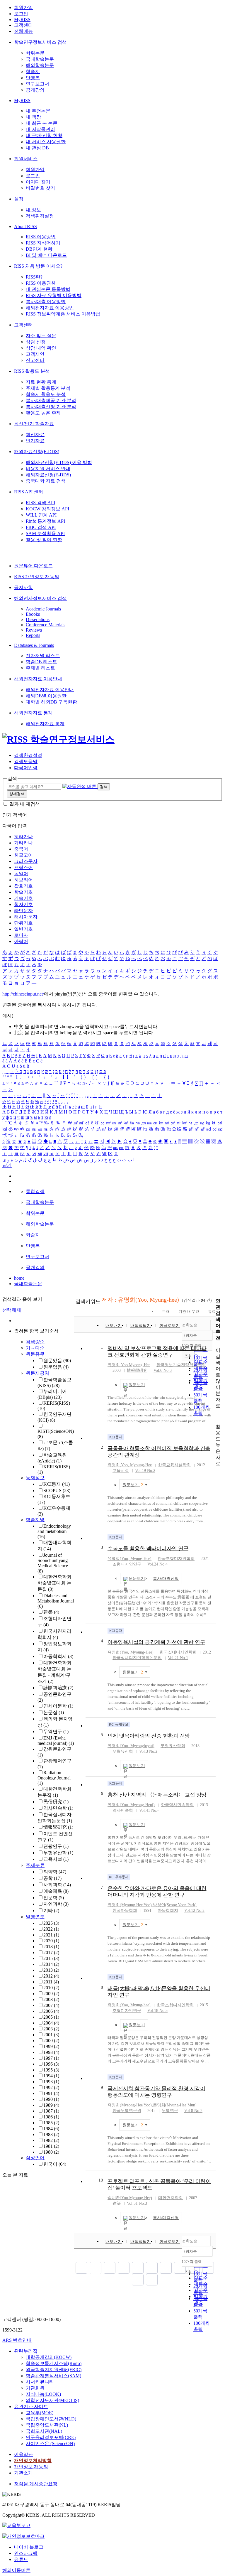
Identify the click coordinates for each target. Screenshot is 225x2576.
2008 (51, 1999)
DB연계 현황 (39, 249)
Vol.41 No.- (149, 1810)
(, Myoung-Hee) (131, 1652)
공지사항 (23, 587)
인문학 (54, 1898)
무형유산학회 (173, 1746)
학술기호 (23, 892)
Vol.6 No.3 (163, 1370)
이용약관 (23, 2454)
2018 (51, 1947)
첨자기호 (23, 904)
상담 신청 (36, 342)
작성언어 (35, 2158)
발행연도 (35, 1917)
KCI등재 (57, 1484)
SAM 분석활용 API (45, 533)
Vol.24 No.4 (157, 1564)
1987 (51, 2111)
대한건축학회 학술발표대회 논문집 (54, 1583)
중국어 (21, 849)
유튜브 (21, 2559)
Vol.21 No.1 (178, 1658)
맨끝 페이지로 (152, 2280)
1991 (51, 2093)
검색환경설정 (40, 216)
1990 (51, 2099)
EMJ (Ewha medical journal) (56, 1741)
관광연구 (56, 1846)
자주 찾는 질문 (41, 336)
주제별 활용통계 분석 (48, 388)
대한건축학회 (171, 2198)
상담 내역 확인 (41, 348)
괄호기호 (23, 886)
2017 (51, 1952)
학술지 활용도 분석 (46, 394)
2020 (51, 1941)
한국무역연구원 (127, 2111)
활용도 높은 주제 (43, 413)
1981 (51, 2146)
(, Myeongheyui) (131, 1746)
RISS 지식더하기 (43, 243)
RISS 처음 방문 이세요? (38, 266)
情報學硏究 (58, 1827)
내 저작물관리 (40, 129)
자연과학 (56, 1904)
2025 (51, 1923)
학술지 (33, 71)
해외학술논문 (40, 65)
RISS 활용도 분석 (32, 371)
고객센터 (23, 25)
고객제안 (35, 354)
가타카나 (23, 843)
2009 (51, 1994)
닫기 (7, 1165)
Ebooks (33, 614)
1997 (51, 2058)
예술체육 (56, 1891)
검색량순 (35, 1342)
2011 (51, 1982)
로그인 (21, 14)
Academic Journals (43, 609)
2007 (51, 2005)
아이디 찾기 (38, 182)
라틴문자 (23, 911)
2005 (51, 2017)
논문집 (54, 1712)
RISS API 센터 (29, 492)
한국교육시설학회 (174, 1465)
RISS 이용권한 (41, 283)
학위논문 (35, 53)
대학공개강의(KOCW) (49, 2357)
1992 (51, 2087)
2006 (51, 2011)
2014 (51, 1964)
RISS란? (34, 277)
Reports (33, 635)
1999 (51, 2046)
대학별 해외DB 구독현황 (51, 702)
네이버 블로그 (29, 2547)
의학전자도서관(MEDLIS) (52, 2400)
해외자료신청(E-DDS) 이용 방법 (59, 462)
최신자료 (35, 435)
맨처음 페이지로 (81, 2268)
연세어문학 (58, 1706)
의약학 (55, 1872)
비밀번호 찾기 (40, 188)
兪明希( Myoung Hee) (130, 2198)
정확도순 (190, 1325)
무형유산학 (58, 1853)
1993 (51, 2082)
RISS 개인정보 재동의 (37, 577)
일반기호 (23, 929)
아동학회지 (58, 1656)
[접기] (217, 1416)
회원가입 (23, 7)
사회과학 (57, 1885)
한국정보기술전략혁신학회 (181, 1365)
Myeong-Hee (136, 1365)
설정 (19, 199)
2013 (51, 1970)
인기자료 (35, 441)
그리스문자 (26, 861)
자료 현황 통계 (41, 382)
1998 (51, 2052)
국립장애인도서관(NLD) (51, 2419)
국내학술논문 (40, 59)
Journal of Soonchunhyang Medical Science (53, 1563)
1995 (51, 2070)
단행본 (33, 78)
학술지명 (35, 1520)
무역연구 (56, 1731)
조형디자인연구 (127, 1564)
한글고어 (23, 855)
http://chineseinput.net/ (23, 994)
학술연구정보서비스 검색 (40, 42)
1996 (51, 2064)
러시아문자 (26, 917)
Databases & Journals (34, 645)
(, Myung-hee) (129, 2005)
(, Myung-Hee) (129, 1559)
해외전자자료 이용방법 (50, 308)
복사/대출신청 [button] (166, 1579)
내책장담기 (141, 1326)
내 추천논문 (38, 111)
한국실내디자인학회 (178, 1652)
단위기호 (23, 923)
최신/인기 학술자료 (34, 424)
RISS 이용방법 (41, 237)
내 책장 (33, 117)
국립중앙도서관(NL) (47, 2425)
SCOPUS (57, 1491)
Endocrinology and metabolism (54, 1531)
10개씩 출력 (192, 2262)
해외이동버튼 (16, 2570)
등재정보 (35, 1478)
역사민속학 (58, 1808)
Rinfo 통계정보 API (45, 521)
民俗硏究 (56, 1802)
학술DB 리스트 (41, 662)
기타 (51, 1911)
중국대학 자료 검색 (46, 481)
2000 (51, 2041)
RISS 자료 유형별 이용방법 (54, 295)
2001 (51, 2035)
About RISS (25, 226)
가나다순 (35, 1348)
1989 (51, 2105)
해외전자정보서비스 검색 (40, 598)
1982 (51, 2140)
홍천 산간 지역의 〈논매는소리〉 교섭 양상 (157, 1795)
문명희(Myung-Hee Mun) (175, 2105)
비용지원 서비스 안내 (48, 469)
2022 (51, 1929)
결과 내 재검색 (25, 804)
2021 (51, 1935)
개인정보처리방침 (33, 2461)
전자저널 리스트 (43, 656)
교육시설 (56, 1859)
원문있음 (57, 1360)
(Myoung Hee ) (130, 1905)
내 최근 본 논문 (42, 123)
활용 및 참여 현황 (44, 540)
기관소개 (23, 2473)
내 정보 (33, 210)
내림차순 (189, 1335)
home (19, 1278)
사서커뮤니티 (40, 2382)
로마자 (21, 935)
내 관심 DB (37, 148)
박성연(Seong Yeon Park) (175, 1905)
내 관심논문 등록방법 (48, 289)
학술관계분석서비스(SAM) (53, 2376)
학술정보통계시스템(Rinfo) (54, 2363)
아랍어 (21, 941)
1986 (51, 2117)
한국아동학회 (125, 1911)
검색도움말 (26, 761)
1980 (51, 2152)
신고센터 (35, 360)
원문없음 (56, 1367)
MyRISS (22, 20)
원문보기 (137, 1385)
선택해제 (12, 1310)
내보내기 (114, 1326)
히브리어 (23, 880)
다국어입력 (26, 768)
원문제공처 (37, 1373)
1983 (51, 2134)
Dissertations (38, 619)
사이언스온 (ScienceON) (50, 2443)
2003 (51, 2029)
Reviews (34, 630)
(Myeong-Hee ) (130, 2105)
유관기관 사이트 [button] (31, 2407)
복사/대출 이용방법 (46, 302)
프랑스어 (23, 867)
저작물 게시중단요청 (36, 2484)
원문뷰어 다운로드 (33, 566)
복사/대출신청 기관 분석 (51, 407)
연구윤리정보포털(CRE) (51, 2437)
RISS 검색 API (40, 503)
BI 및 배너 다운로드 (46, 255)
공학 (52, 1878)
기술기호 (23, 898)
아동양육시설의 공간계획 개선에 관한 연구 (156, 1642)
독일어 (21, 874)
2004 (51, 2023)
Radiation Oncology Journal (54, 1778)
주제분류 (35, 1865)
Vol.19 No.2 (145, 1471)
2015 (51, 1958)
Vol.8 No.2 (193, 2111)
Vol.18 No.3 (157, 2011)
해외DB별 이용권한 (46, 696)
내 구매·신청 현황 (44, 135)
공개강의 (35, 90)
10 (101, 2180)
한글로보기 (170, 1326)
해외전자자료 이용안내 (38, 679)
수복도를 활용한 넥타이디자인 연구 (148, 1548)
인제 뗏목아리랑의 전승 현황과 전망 (149, 1736)
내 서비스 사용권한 (46, 142)
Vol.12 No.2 (194, 1911)
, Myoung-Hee (136, 1465)
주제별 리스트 (40, 668)
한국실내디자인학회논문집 (137, 1658)
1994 (51, 2076)
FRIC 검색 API (41, 527)
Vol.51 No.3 (137, 2203)
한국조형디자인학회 (176, 1559)
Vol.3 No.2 (148, 1751)
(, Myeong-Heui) (131, 1805)
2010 (51, 1988)
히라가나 (23, 837)
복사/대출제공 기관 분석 (51, 400)
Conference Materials (46, 625)
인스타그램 (26, 2553)
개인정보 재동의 (31, 2467)
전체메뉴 (23, 31)
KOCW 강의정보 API (47, 509)
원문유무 (35, 1354)
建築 (51, 1612)
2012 (51, 1976)
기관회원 (35, 2388)
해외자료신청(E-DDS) (37, 452)
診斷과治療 (58, 1688)
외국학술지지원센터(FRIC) (54, 2370)
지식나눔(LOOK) (43, 2394)
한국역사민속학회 (177, 1805)
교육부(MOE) (40, 2413)
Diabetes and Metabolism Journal (56, 1601)
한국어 (55, 2164)
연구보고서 (37, 84)
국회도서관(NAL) (44, 2431)
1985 (51, 2123)
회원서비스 (26, 159)
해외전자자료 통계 (33, 713)
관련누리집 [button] (26, 2351)
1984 (51, 2129)
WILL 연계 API (41, 515)
